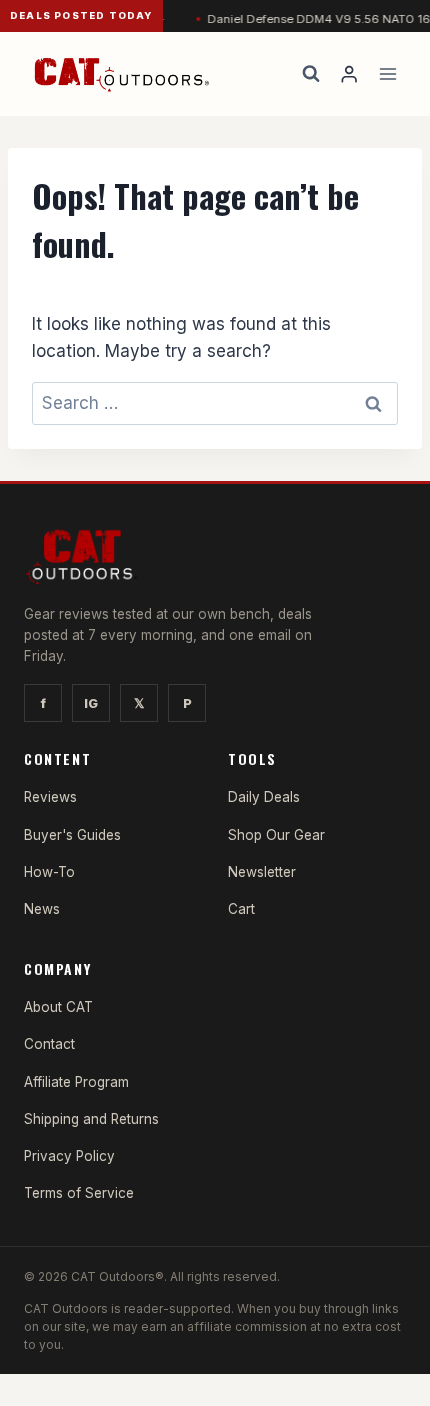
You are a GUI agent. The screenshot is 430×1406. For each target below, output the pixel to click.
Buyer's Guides (72, 835)
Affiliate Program (76, 1082)
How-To (49, 872)
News (42, 909)
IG (91, 703)
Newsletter (262, 872)
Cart (241, 909)
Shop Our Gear (276, 835)
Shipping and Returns (91, 1119)
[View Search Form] (311, 74)
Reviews (50, 797)
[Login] (349, 74)
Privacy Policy (69, 1156)
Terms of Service (79, 1193)
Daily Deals (264, 797)
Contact (49, 1044)
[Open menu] (387, 73)
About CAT (58, 1007)
